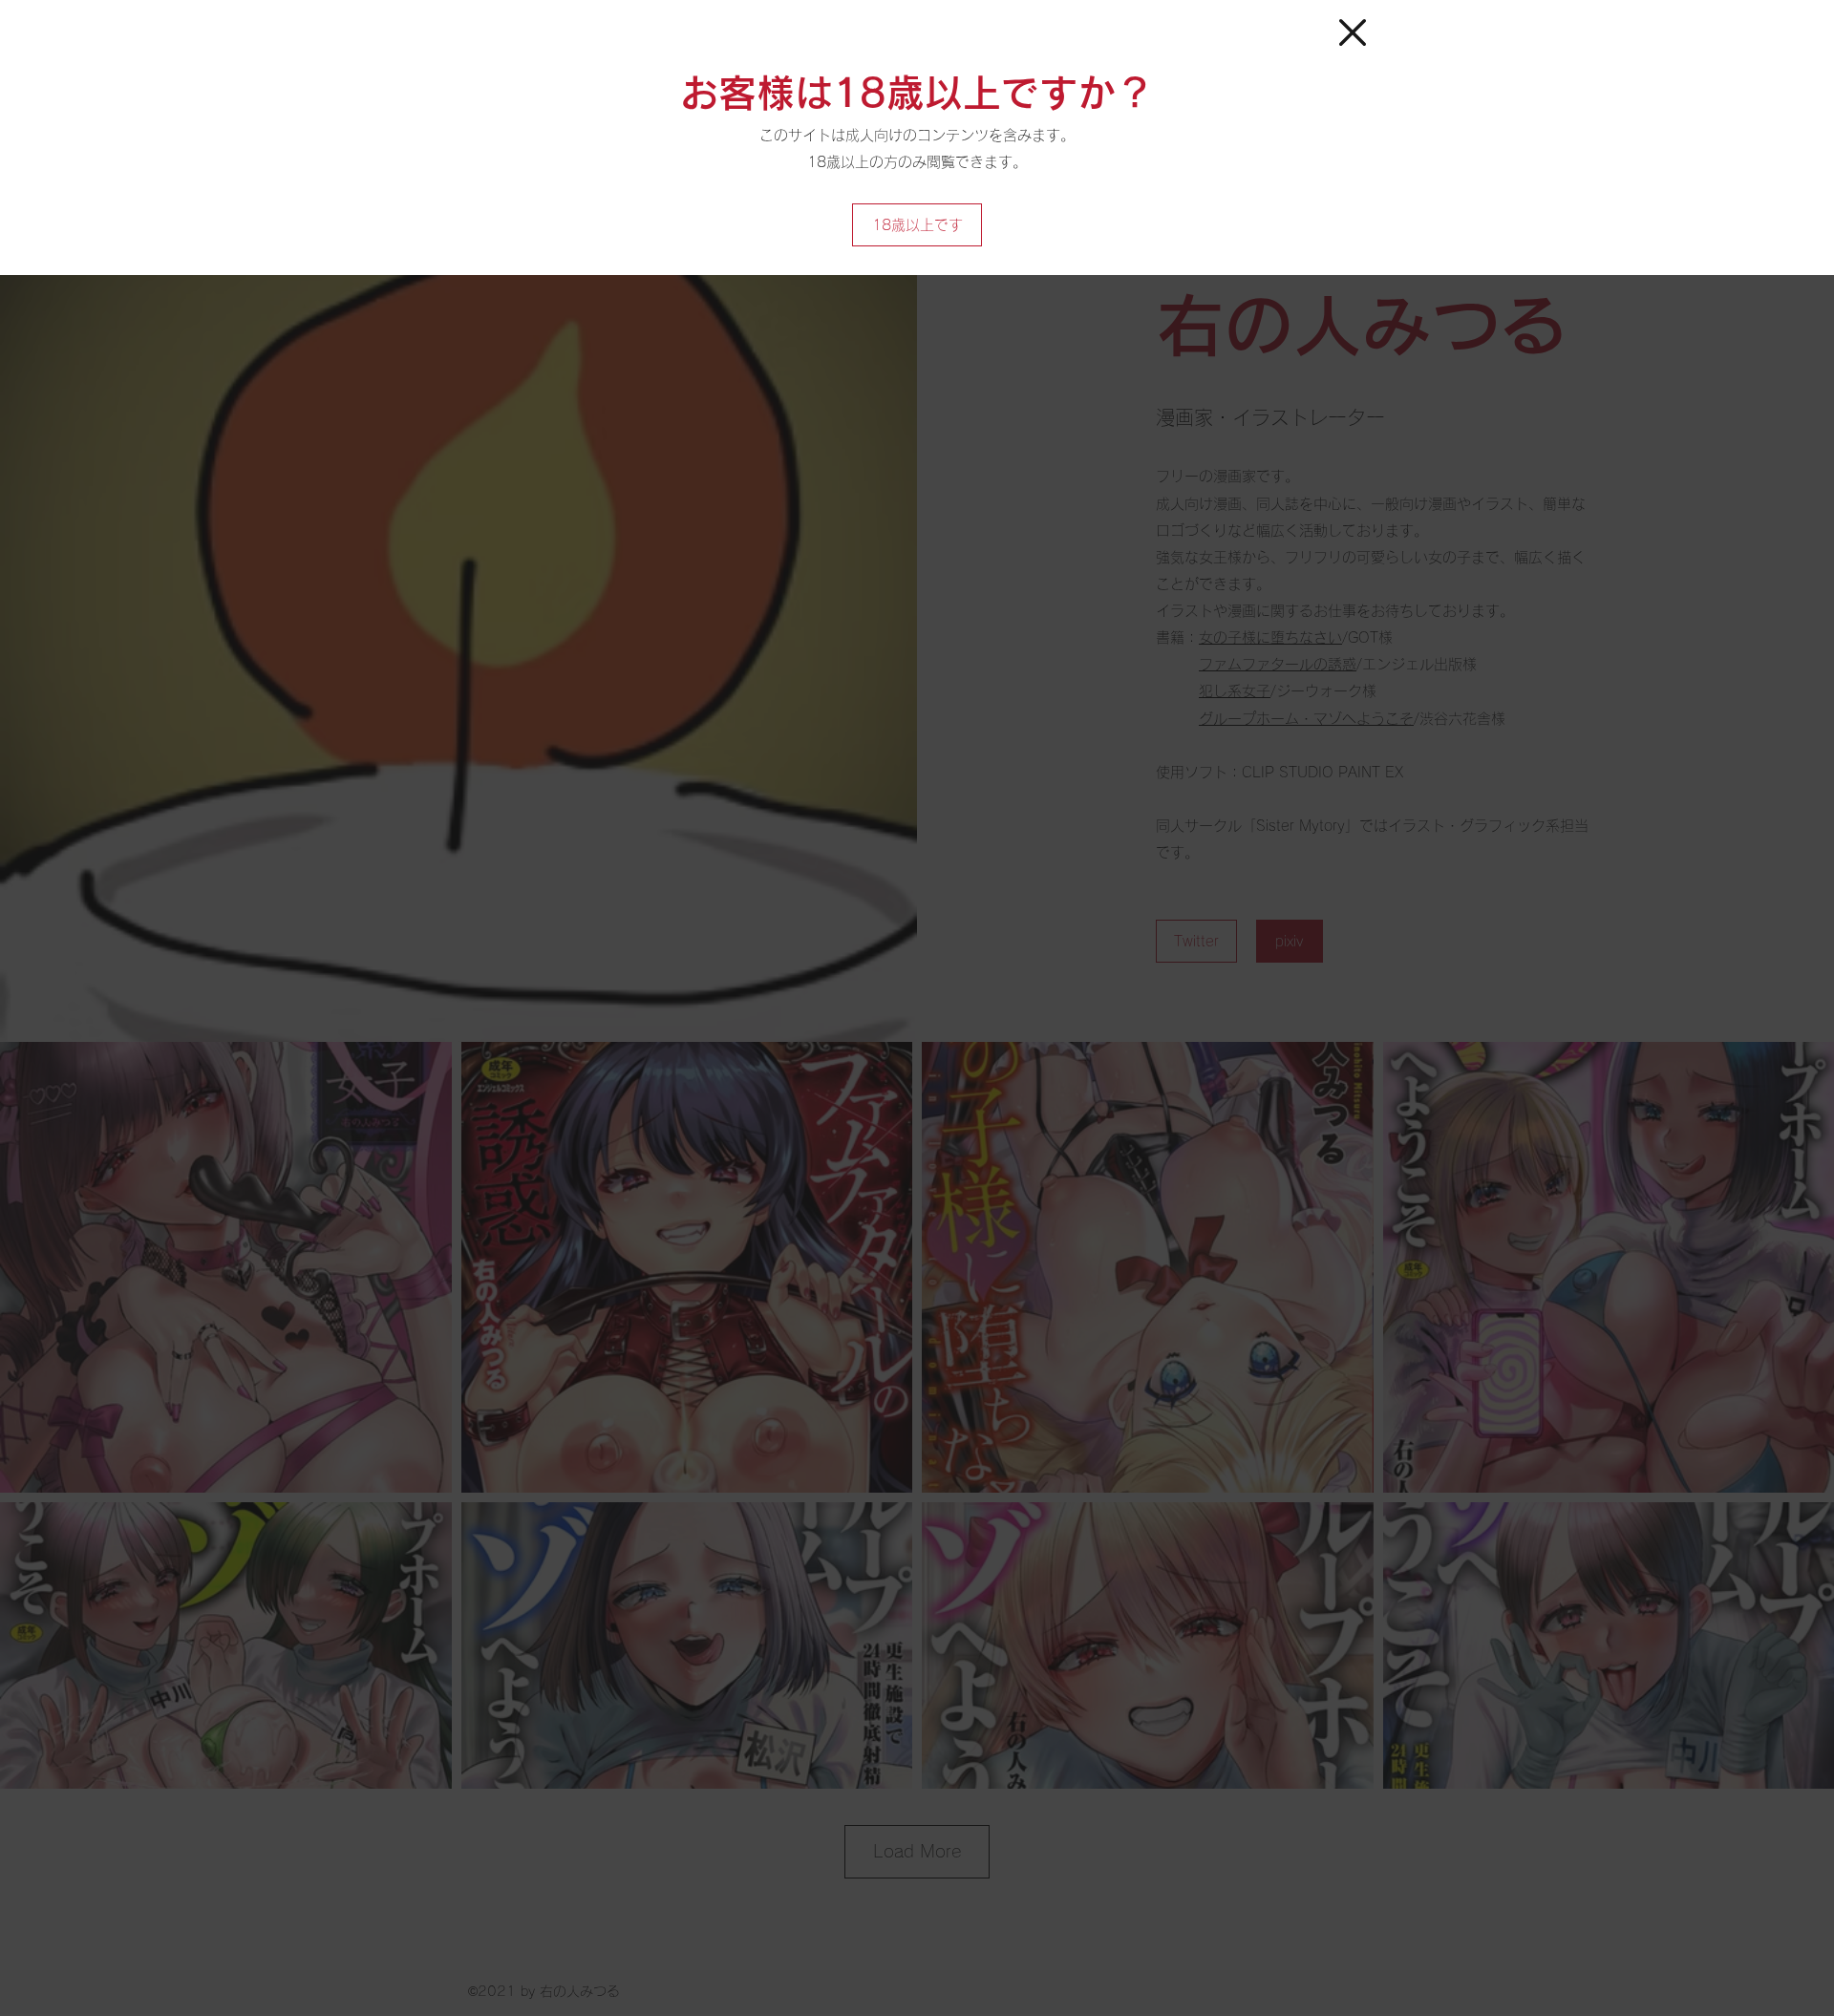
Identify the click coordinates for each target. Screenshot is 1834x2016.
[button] (1353, 32)
